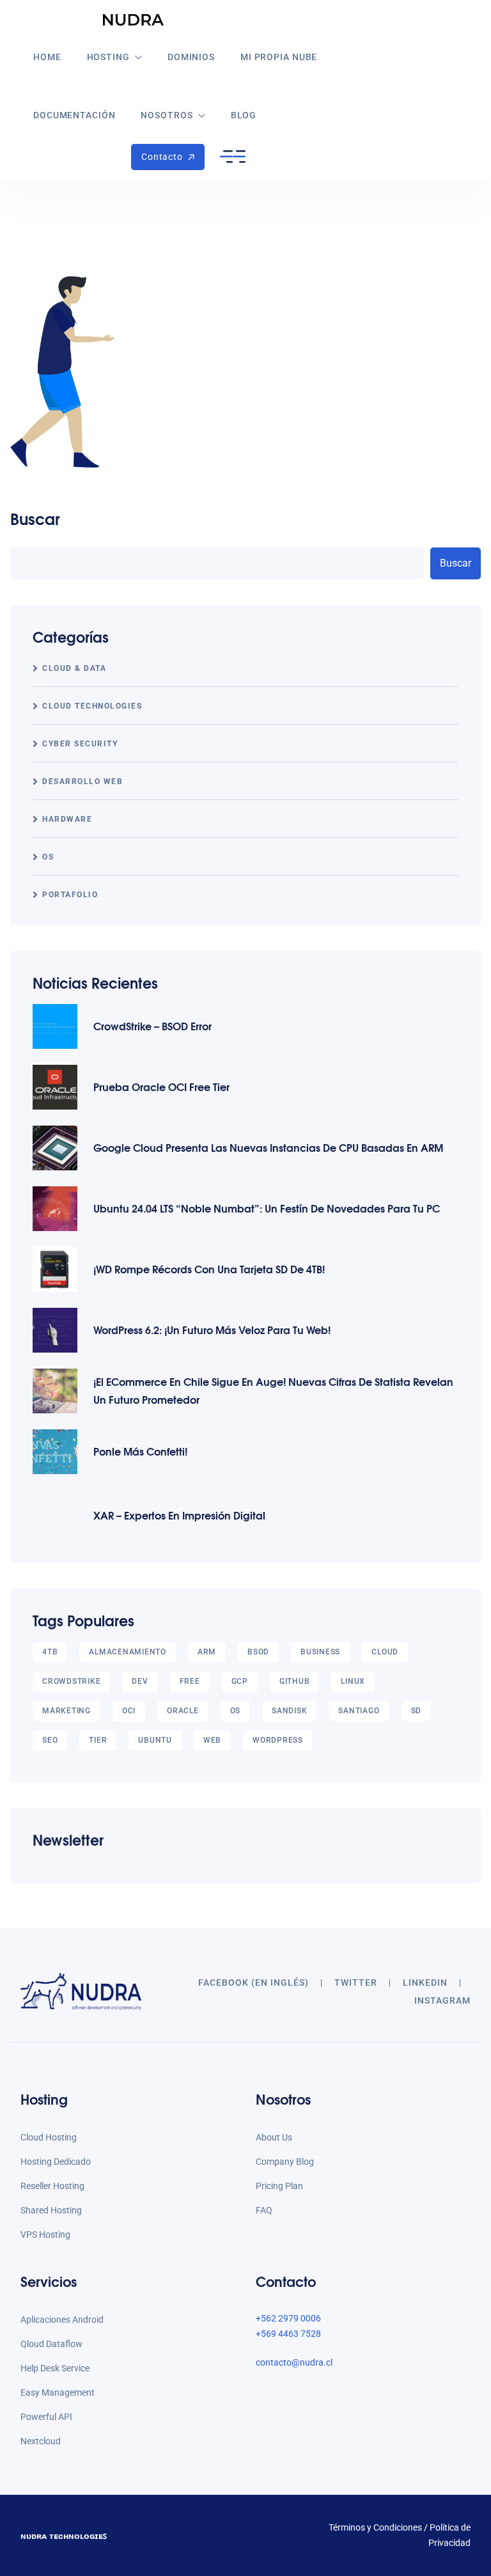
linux (353, 1681)
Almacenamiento (128, 1652)
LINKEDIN (425, 1983)
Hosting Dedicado (56, 2162)
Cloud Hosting (49, 2137)
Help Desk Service (55, 2368)
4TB (50, 1652)
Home (47, 57)
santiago (359, 1711)
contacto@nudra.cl (294, 2362)
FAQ (264, 2210)
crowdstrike (71, 1681)
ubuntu (155, 1740)
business (320, 1652)
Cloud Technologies (92, 706)
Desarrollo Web (82, 781)
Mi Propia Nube (279, 57)
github (295, 1681)
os (236, 1711)
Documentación (74, 115)
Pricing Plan (279, 2186)
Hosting (108, 57)
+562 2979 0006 (288, 2318)
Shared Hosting (51, 2210)
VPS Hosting (45, 2234)
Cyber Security (80, 744)
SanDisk (289, 1711)
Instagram (442, 2000)
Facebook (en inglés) (253, 1983)
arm (207, 1652)
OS (48, 857)
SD (417, 1711)
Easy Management (58, 2392)
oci (129, 1711)
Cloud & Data (74, 668)
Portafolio (70, 895)
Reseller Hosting (52, 2186)
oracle (183, 1711)
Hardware (67, 819)
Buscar (35, 518)
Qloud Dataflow (51, 2344)
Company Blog (285, 2162)
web (212, 1740)
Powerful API (46, 2417)
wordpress (278, 1740)
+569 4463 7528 (288, 2334)
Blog (244, 115)
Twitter (356, 1983)
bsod (258, 1652)
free (190, 1681)
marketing (66, 1711)
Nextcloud (41, 2441)
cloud (385, 1652)
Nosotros (167, 115)
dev (140, 1681)
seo (50, 1740)
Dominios (191, 57)
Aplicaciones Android (62, 2320)
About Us (274, 2137)
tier (98, 1740)
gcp (240, 1681)
